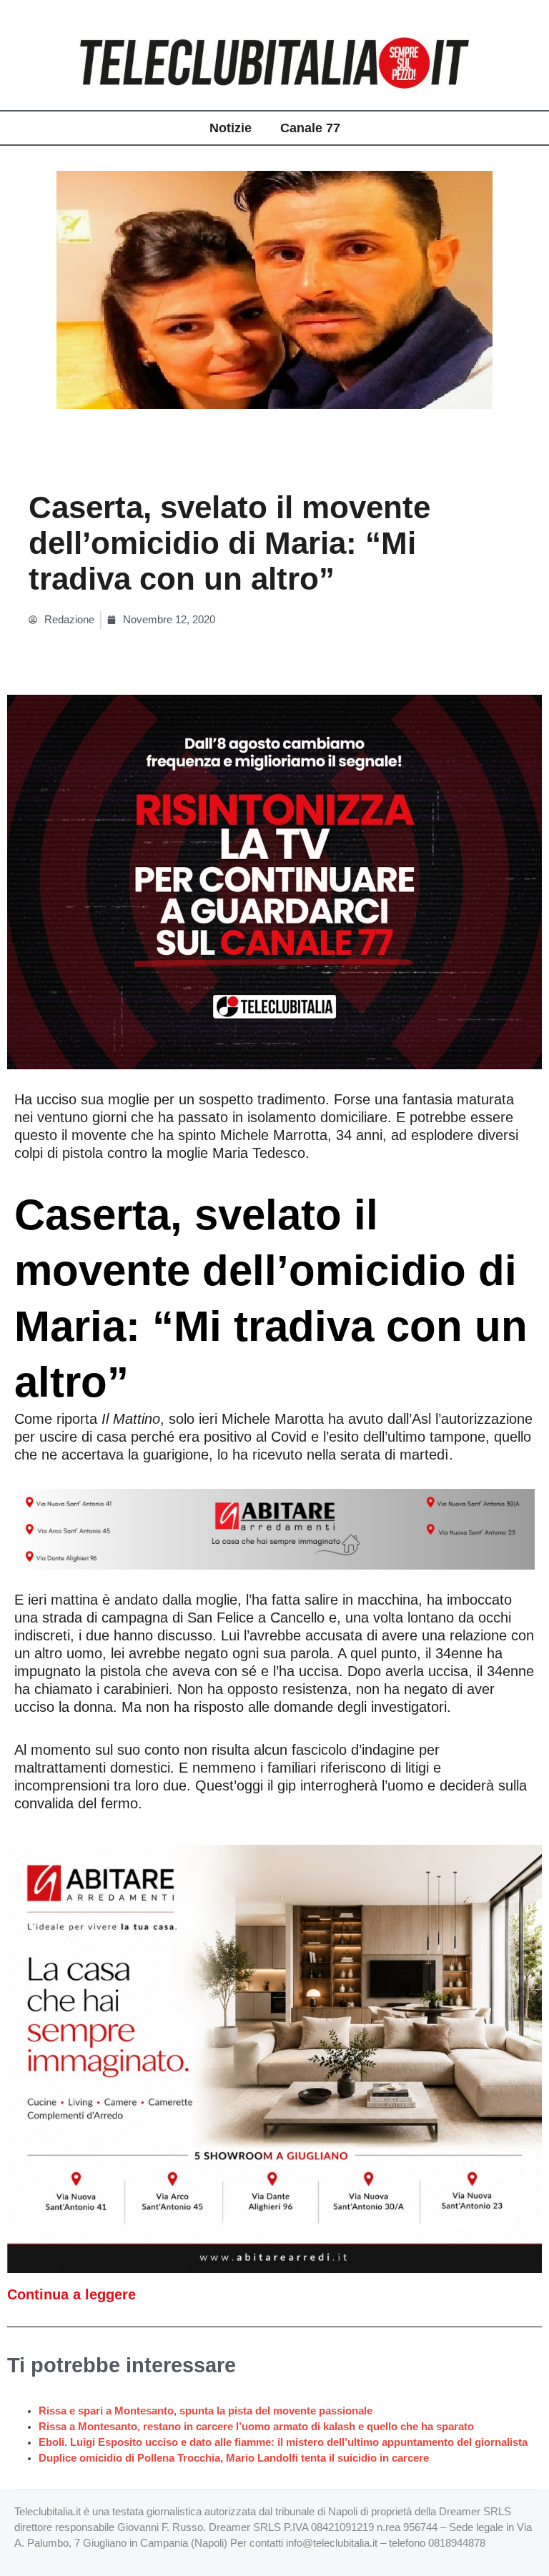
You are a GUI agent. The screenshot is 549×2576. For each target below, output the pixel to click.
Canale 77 (310, 128)
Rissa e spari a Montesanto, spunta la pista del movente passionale (206, 2411)
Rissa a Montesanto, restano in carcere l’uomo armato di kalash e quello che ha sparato (256, 2427)
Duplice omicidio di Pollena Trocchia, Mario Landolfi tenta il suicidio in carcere (234, 2458)
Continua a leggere (71, 2294)
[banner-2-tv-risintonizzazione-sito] (274, 881)
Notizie (231, 128)
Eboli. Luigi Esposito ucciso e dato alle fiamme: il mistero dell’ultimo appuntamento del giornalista (283, 2442)
